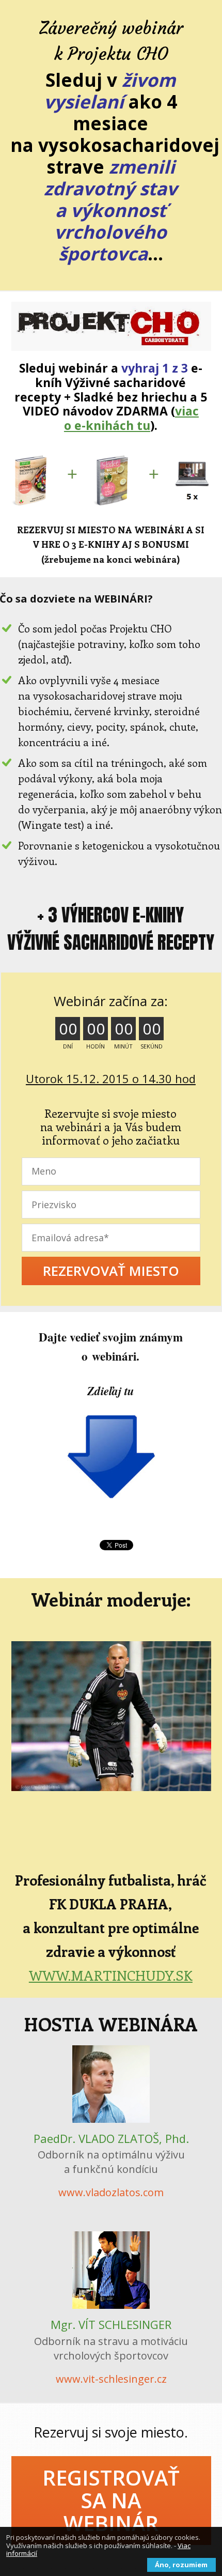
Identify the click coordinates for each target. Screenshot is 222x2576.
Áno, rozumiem (181, 2565)
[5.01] (111, 326)
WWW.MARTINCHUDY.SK (111, 1975)
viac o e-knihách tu (131, 418)
